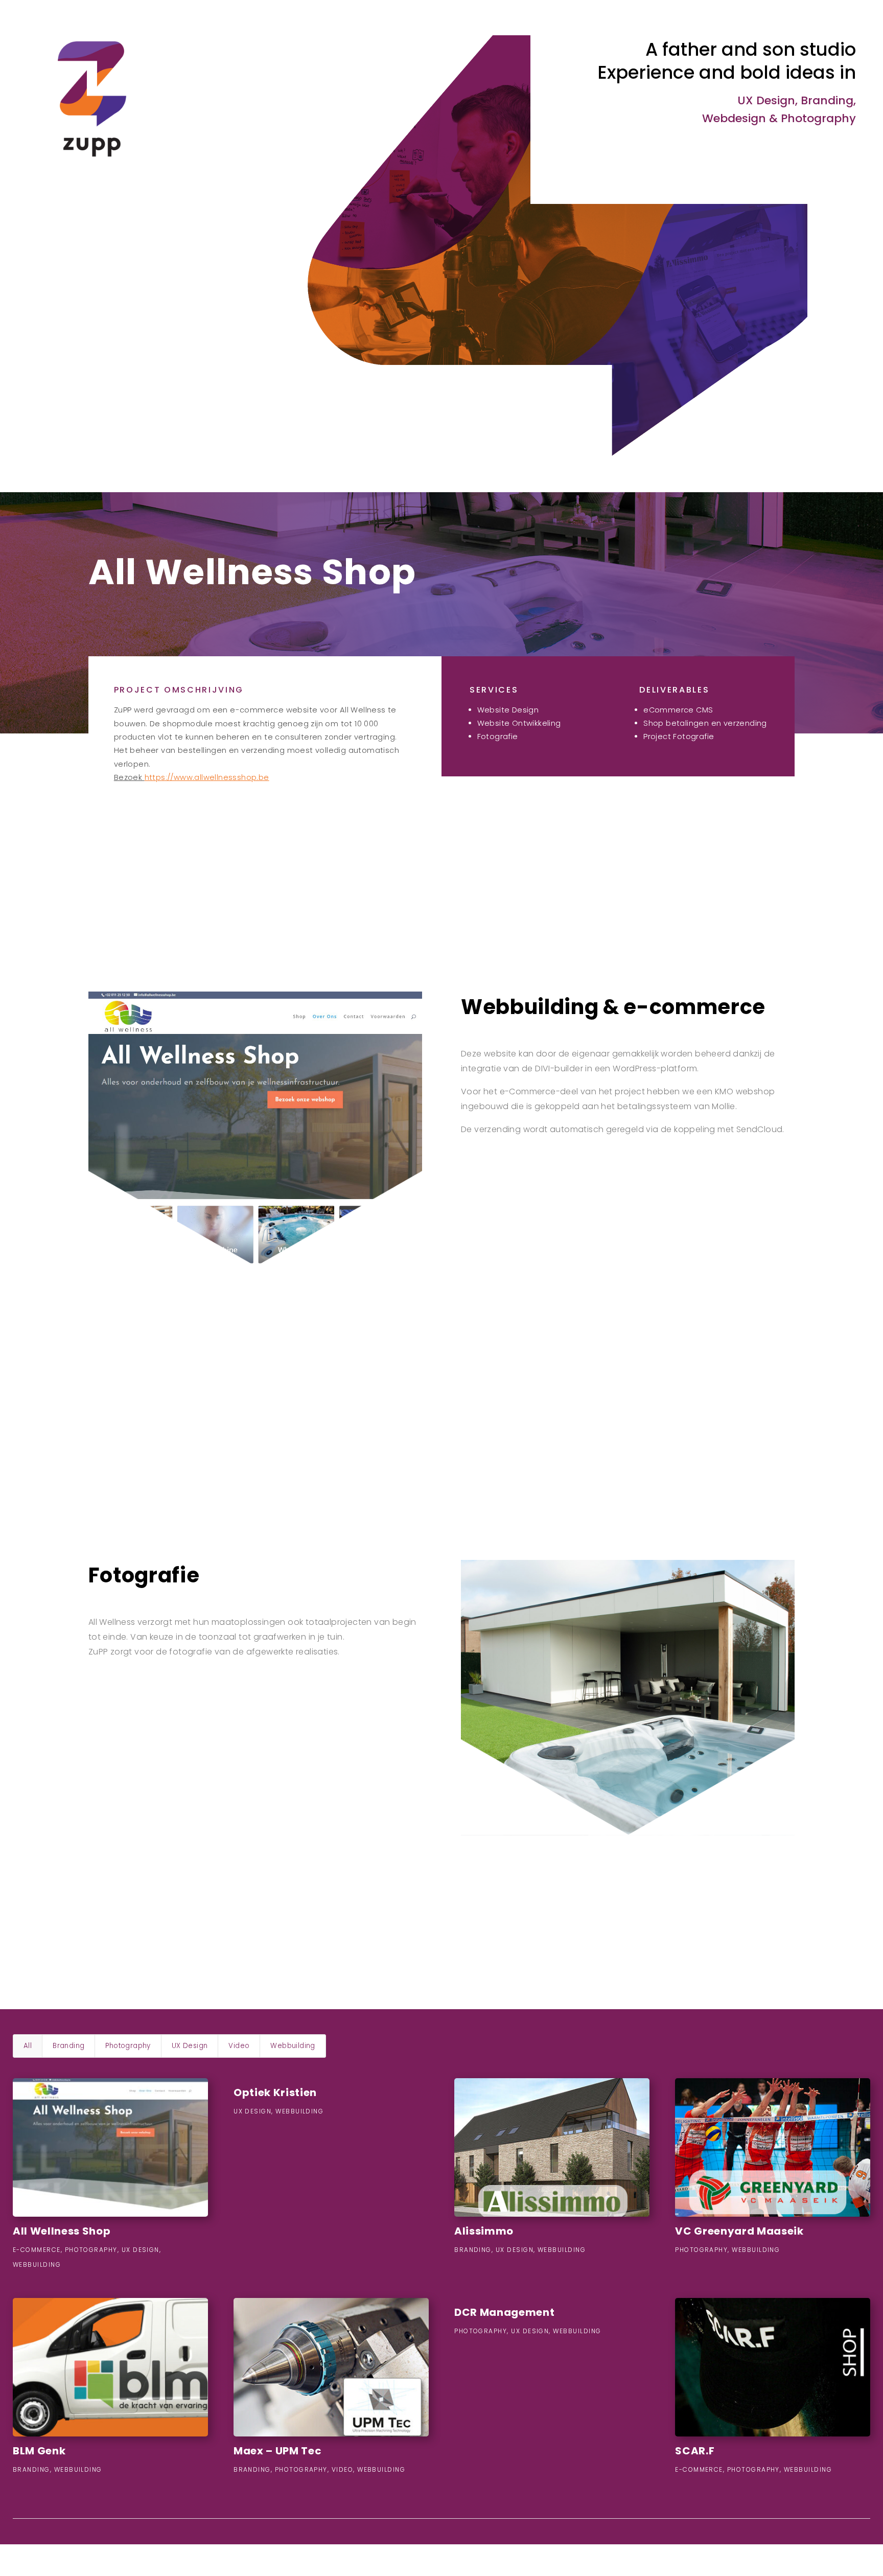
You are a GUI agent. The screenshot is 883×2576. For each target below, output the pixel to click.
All (28, 2046)
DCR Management (504, 2312)
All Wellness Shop (62, 2231)
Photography (128, 2046)
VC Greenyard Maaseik (739, 2231)
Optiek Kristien (275, 2092)
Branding (68, 2046)
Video (239, 2046)
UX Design (190, 2046)
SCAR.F (695, 2451)
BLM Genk (39, 2451)
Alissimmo (484, 2231)
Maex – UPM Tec (277, 2451)
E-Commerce (37, 2250)
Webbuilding (293, 2046)
